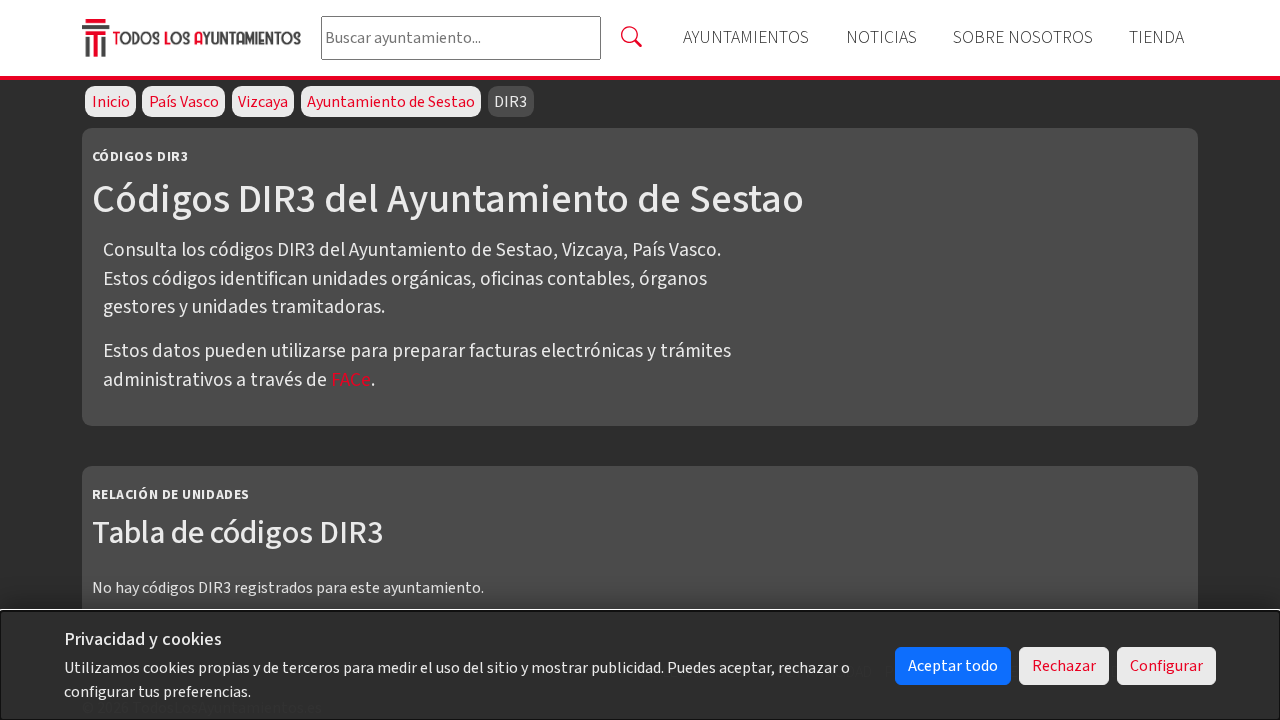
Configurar (1166, 666)
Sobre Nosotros (1023, 37)
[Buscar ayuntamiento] (631, 38)
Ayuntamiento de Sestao (391, 102)
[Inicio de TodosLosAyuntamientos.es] (193, 37)
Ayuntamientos (746, 37)
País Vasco (184, 102)
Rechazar (1064, 666)
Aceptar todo (953, 666)
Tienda (1156, 37)
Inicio (111, 102)
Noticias (881, 37)
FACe (351, 380)
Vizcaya (263, 102)
